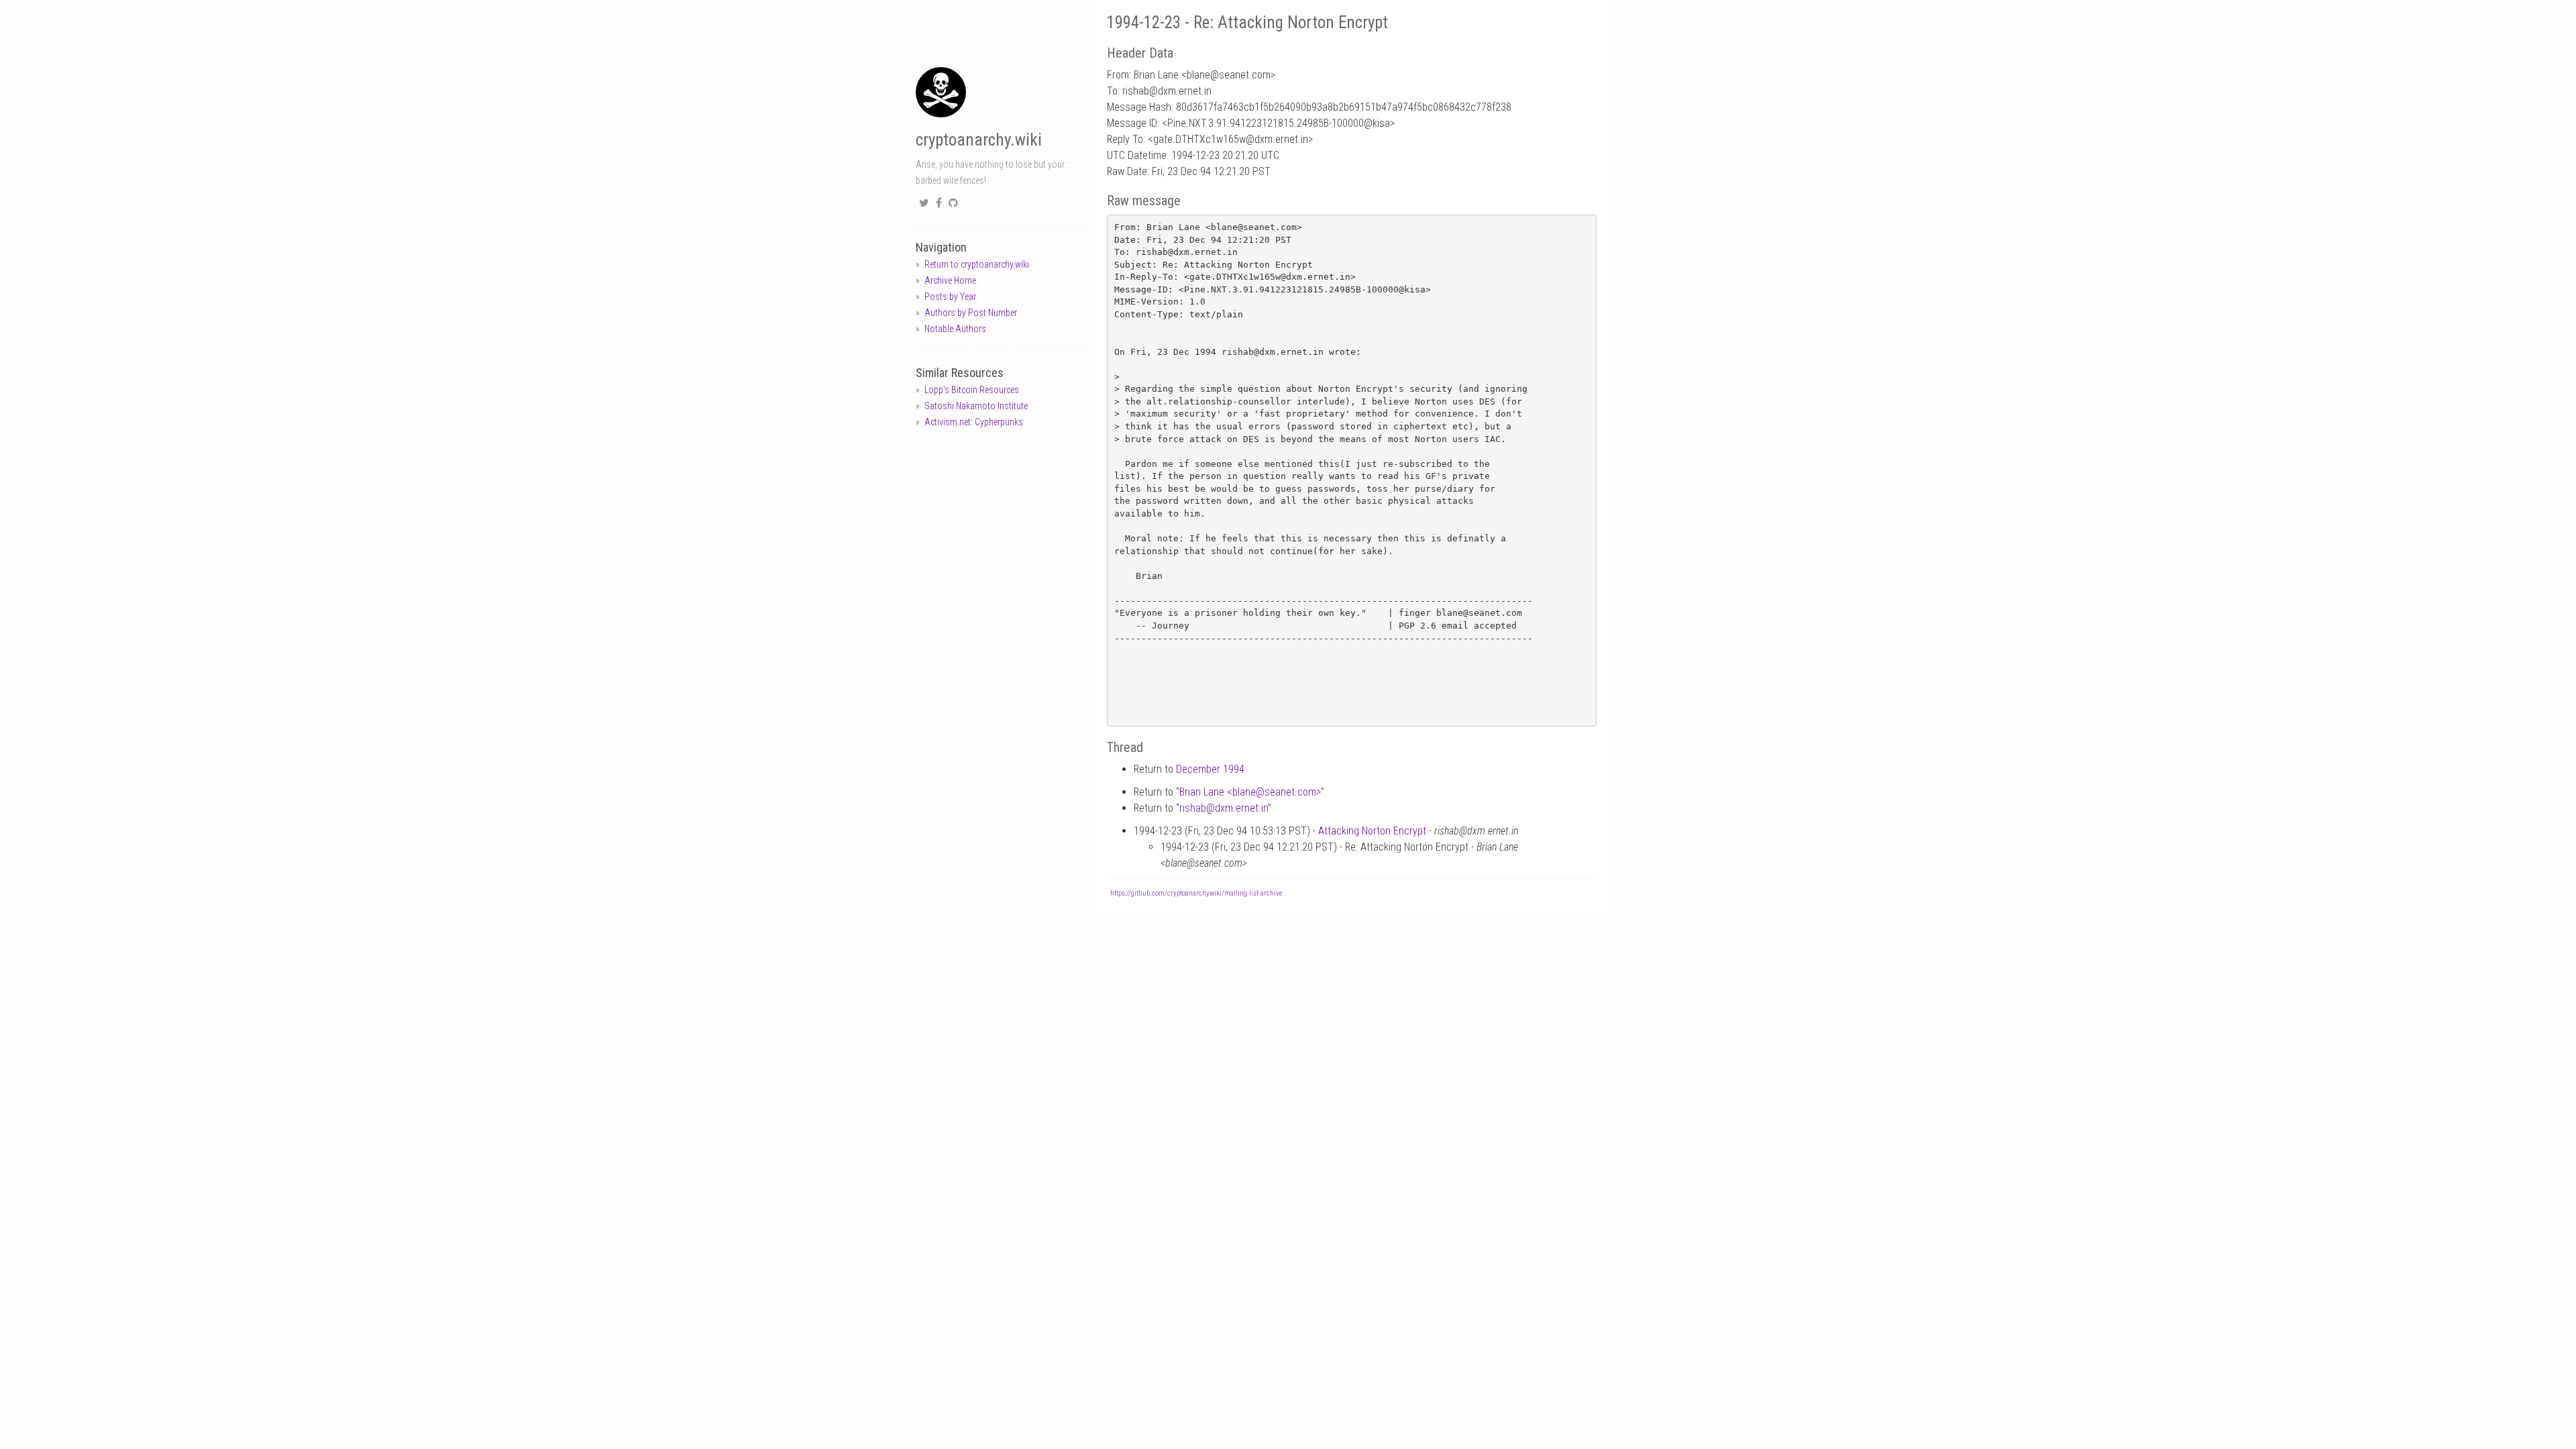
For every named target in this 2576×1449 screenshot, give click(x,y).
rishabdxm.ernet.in (1224, 808)
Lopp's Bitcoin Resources (972, 390)
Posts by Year (950, 297)
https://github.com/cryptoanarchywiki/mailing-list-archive (1196, 893)
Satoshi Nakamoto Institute (976, 406)
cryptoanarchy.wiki (979, 140)
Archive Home (950, 280)
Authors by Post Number (971, 313)
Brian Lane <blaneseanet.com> (1250, 792)
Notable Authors (955, 329)
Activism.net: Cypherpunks (974, 422)
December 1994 (1210, 769)
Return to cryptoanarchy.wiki (977, 264)
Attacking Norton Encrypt (1372, 831)
